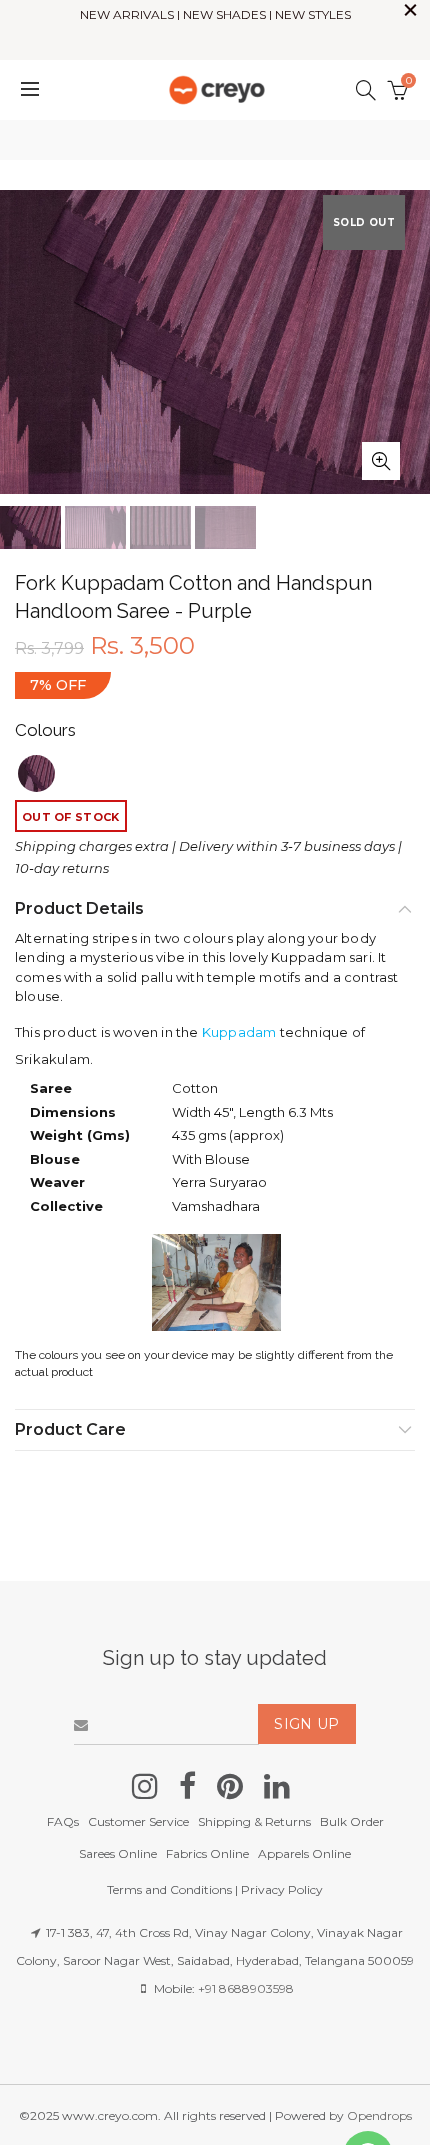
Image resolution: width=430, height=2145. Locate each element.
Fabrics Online (207, 1853)
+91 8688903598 (246, 1988)
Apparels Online (304, 1853)
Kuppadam (239, 1032)
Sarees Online (118, 1853)
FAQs (63, 1821)
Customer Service (138, 1821)
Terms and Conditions (169, 1889)
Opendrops (379, 2115)
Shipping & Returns (254, 1821)
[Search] (366, 90)
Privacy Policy (282, 1889)
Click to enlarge (381, 461)
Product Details (79, 908)
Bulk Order (352, 1821)
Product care (70, 1429)
